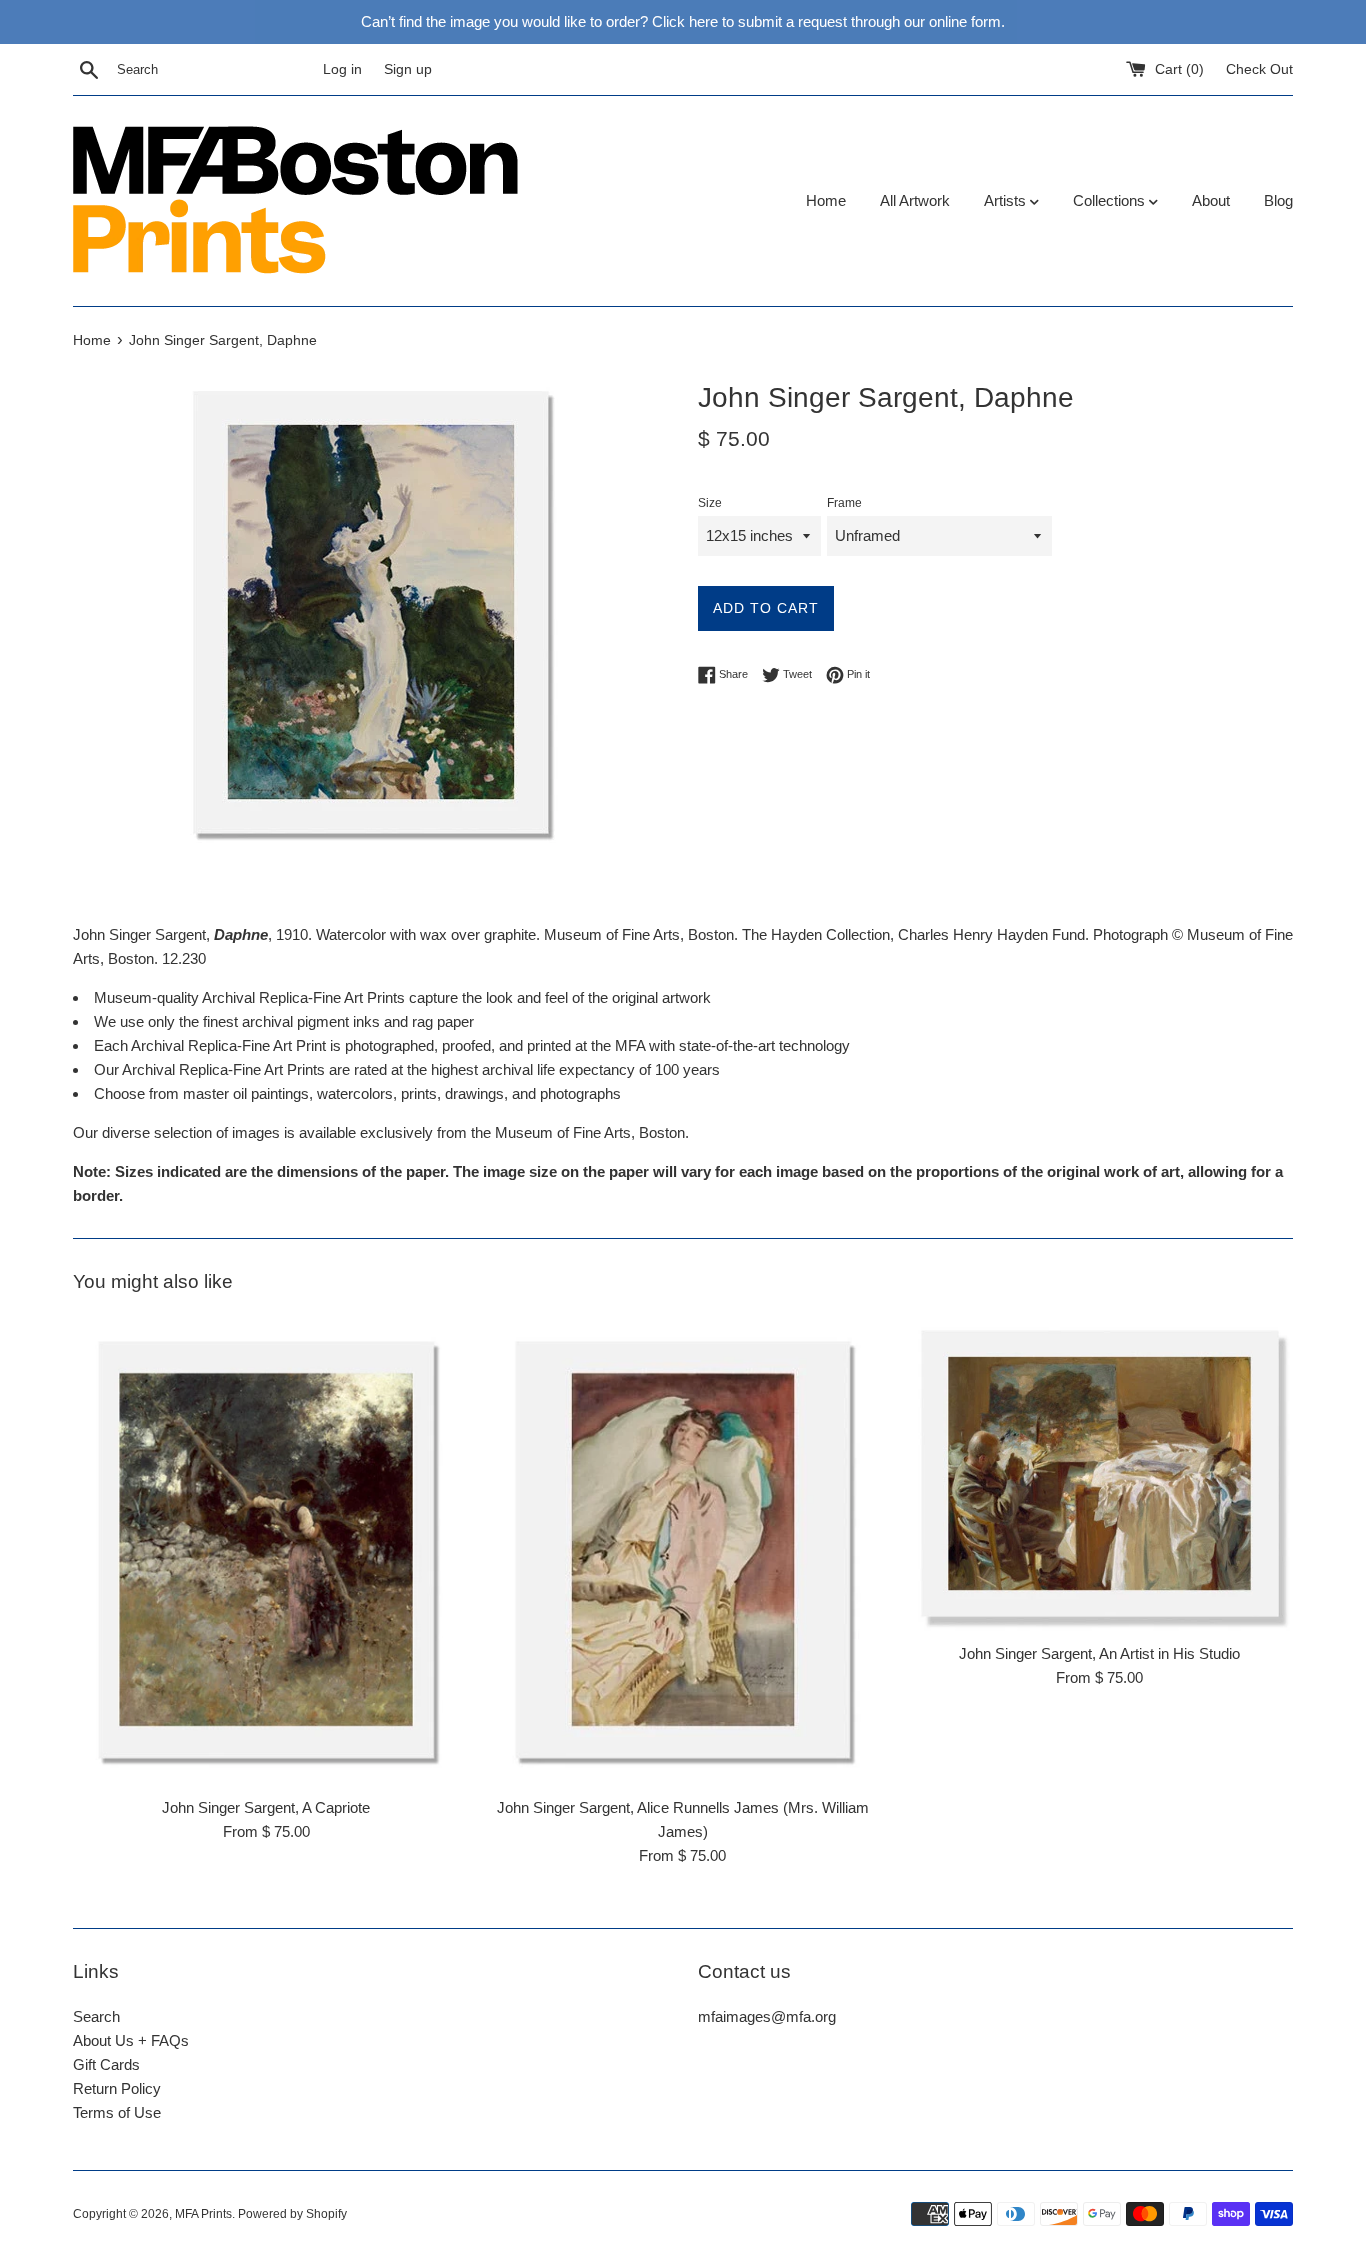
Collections (1111, 200)
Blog (1278, 200)
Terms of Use (117, 2112)
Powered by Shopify (292, 2214)
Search (96, 2016)
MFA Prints (203, 2214)
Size (710, 503)
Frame (844, 503)
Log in (342, 69)
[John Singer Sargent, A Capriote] (266, 1551)
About (1211, 200)
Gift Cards (106, 2064)
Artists (1007, 200)
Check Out (1259, 69)
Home (826, 200)
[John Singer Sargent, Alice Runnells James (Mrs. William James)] (683, 1551)
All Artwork (915, 200)
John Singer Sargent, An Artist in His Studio (1099, 1653)
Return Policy (117, 2088)
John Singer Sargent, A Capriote (266, 1807)
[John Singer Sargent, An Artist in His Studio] (1099, 1473)
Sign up (408, 69)
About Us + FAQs (131, 2040)
